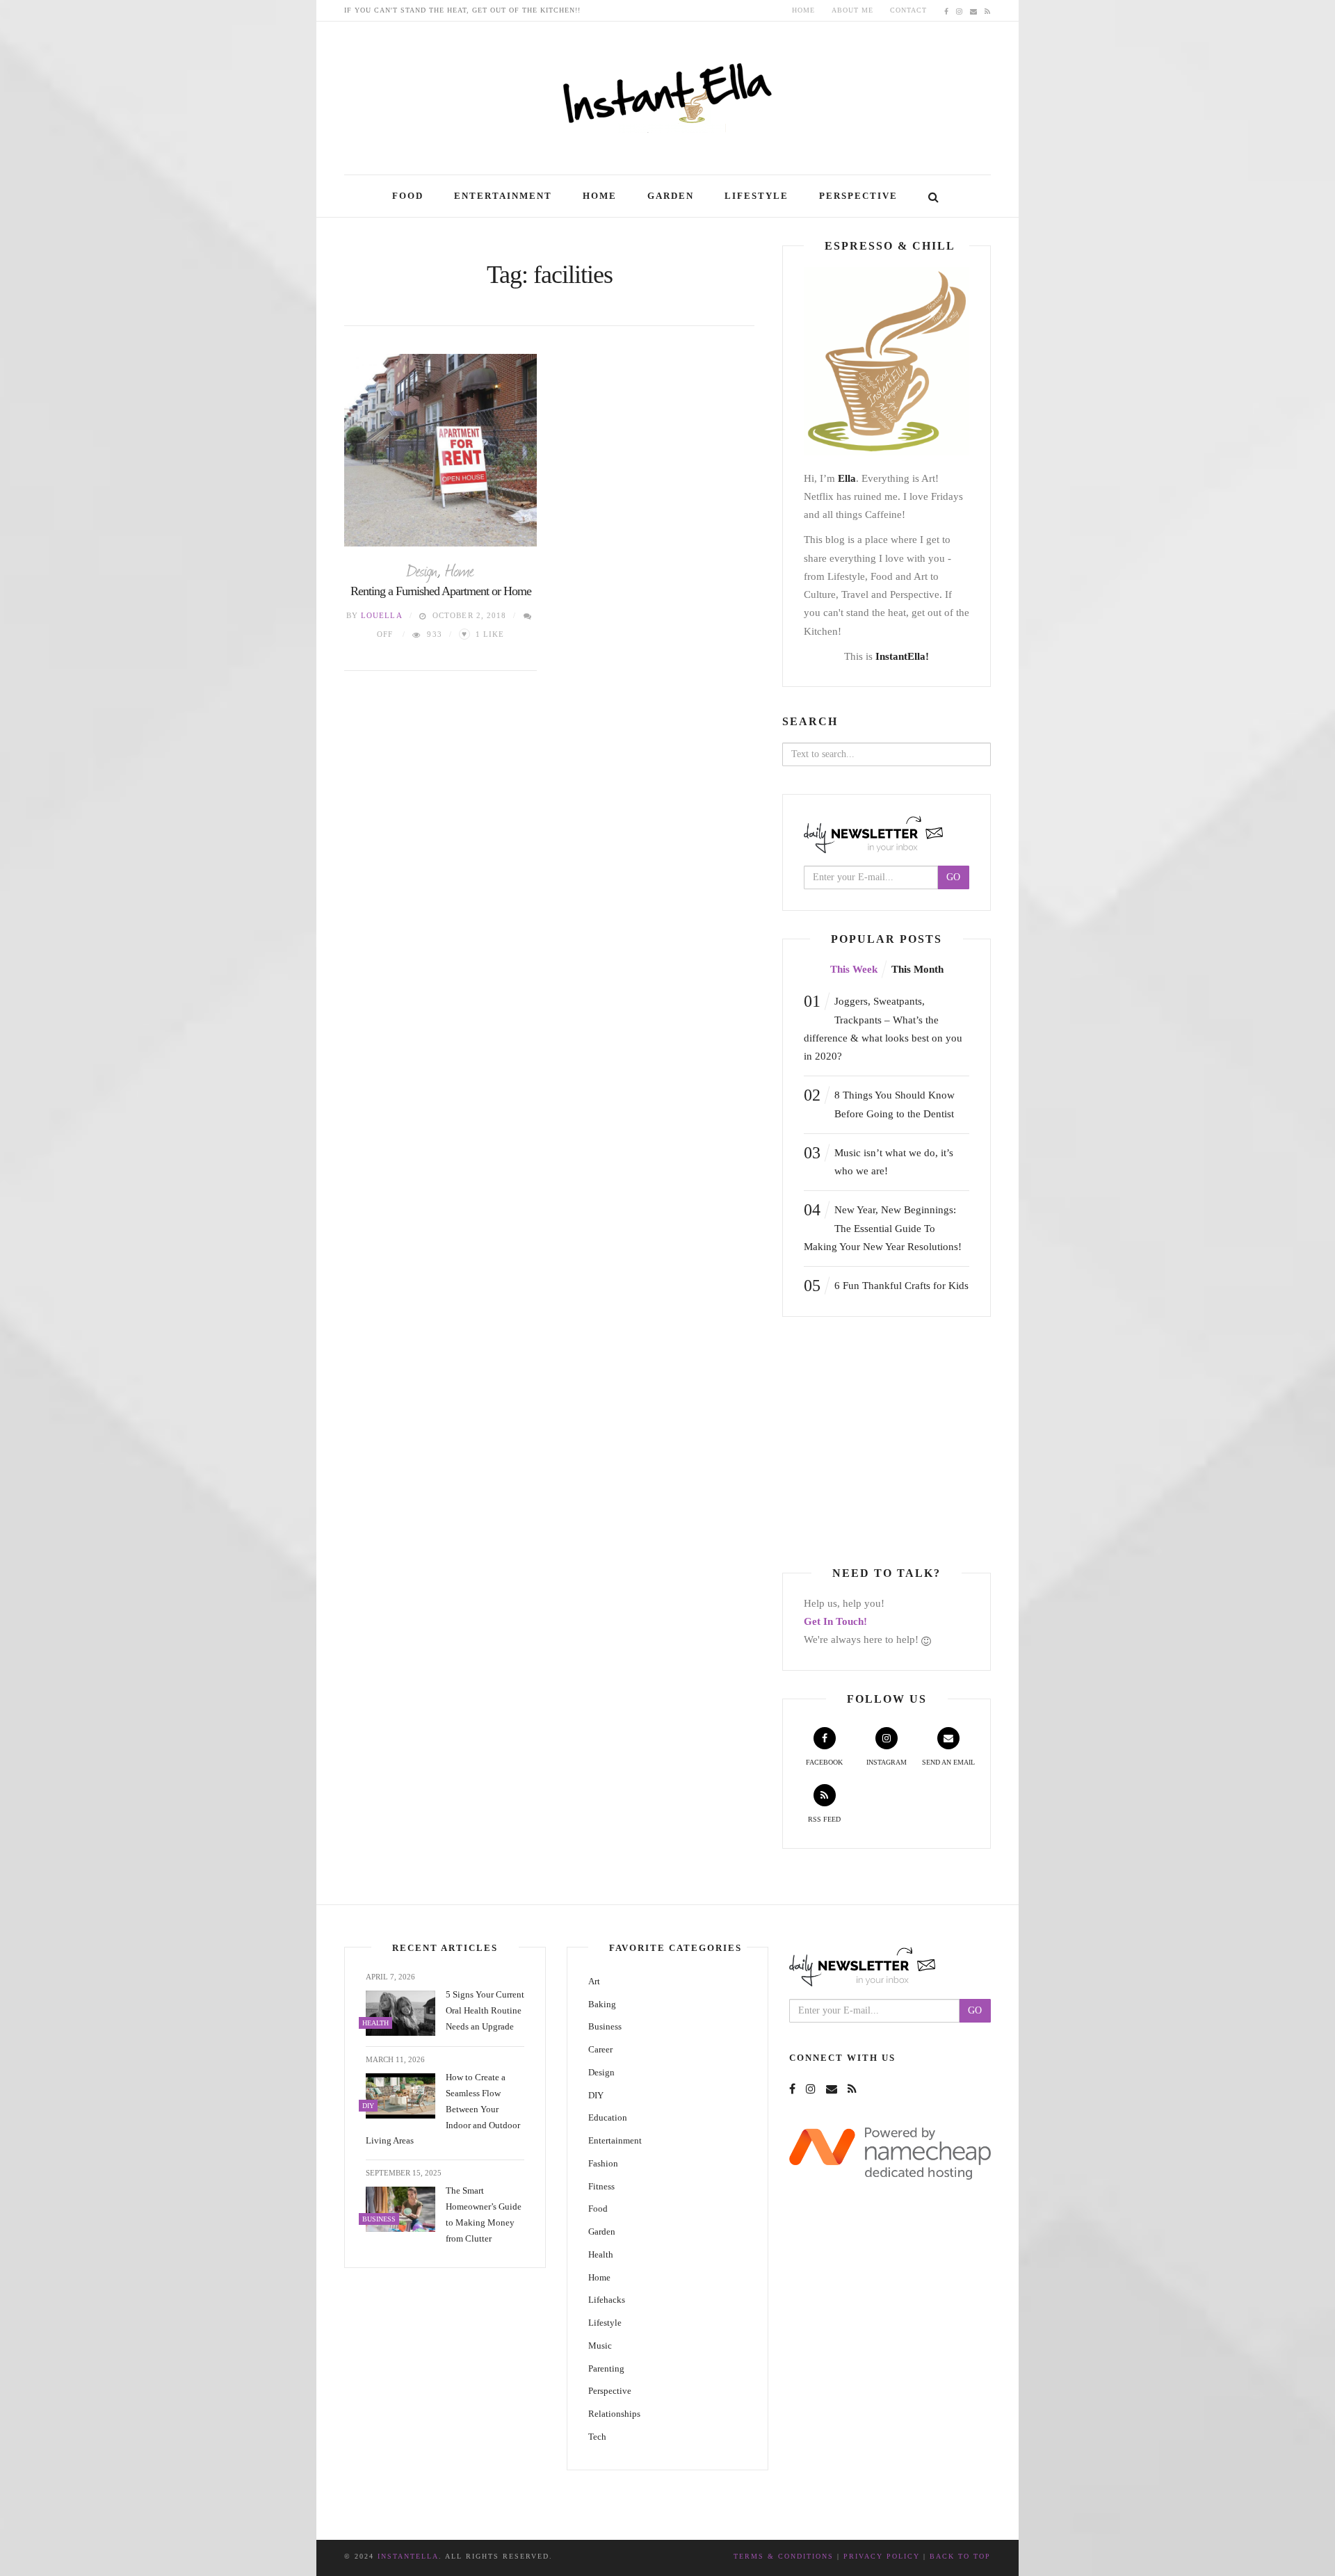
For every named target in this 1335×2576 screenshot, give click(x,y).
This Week (854, 969)
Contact (908, 10)
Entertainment (503, 196)
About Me (852, 10)
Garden (671, 196)
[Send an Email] (974, 10)
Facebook (824, 1762)
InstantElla (408, 2556)
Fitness (601, 2186)
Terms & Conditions (784, 2556)
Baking (602, 2004)
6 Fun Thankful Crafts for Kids (886, 1286)
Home (803, 10)
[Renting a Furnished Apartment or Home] (440, 450)
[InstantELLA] (667, 93)
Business (605, 2026)
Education (608, 2117)
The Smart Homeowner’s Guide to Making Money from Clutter (484, 2214)
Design (422, 569)
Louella (382, 615)
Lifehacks (607, 2300)
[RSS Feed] (988, 10)
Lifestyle (756, 196)
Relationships (614, 2414)
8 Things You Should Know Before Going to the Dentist (879, 1102)
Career (600, 2049)
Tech (597, 2437)
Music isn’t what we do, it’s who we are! (879, 1160)
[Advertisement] (899, 1442)
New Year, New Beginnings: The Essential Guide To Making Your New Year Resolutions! (883, 1226)
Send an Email (948, 1762)
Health (601, 2254)
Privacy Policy (882, 2556)
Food (408, 196)
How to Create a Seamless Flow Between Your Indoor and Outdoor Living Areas (443, 2109)
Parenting (606, 2368)
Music (600, 2346)
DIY (596, 2095)
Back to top (960, 2556)
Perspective (858, 196)
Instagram (887, 1762)
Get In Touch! (835, 1621)
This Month (917, 969)
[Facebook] (947, 10)
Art (594, 1981)
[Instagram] (960, 10)
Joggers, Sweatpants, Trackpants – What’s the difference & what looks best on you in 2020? (883, 1027)
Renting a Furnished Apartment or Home (441, 591)
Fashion (603, 2163)
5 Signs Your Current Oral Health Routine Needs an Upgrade (485, 2010)
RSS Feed (824, 1819)
